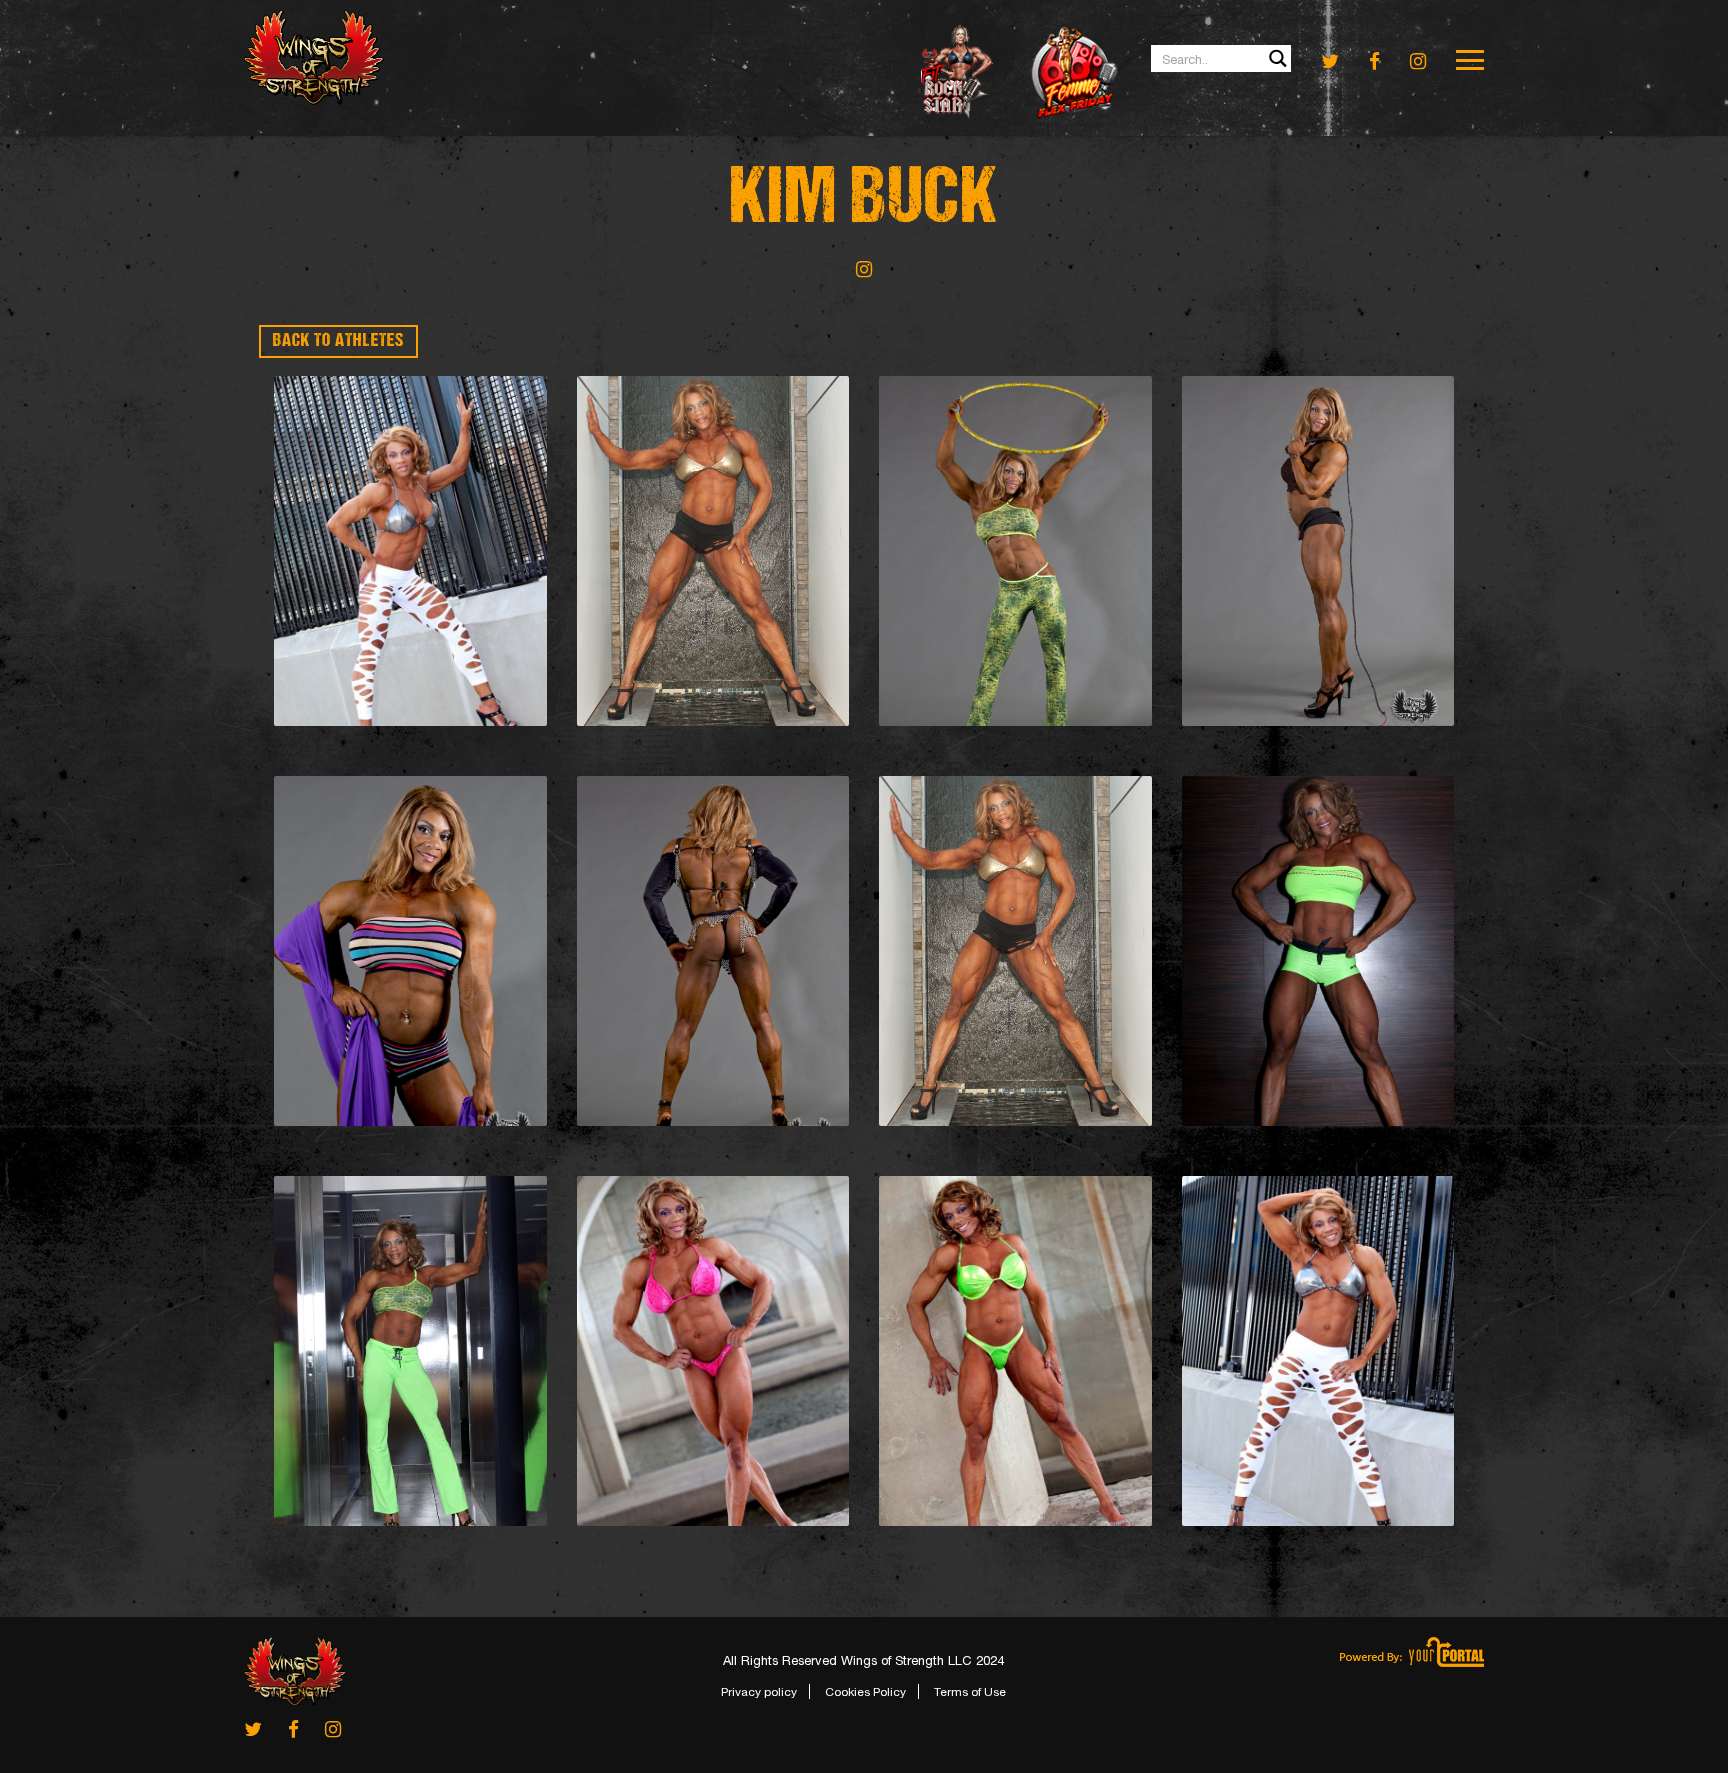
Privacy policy (759, 1692)
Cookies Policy (865, 1692)
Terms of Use (970, 1692)
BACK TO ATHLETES (338, 341)
